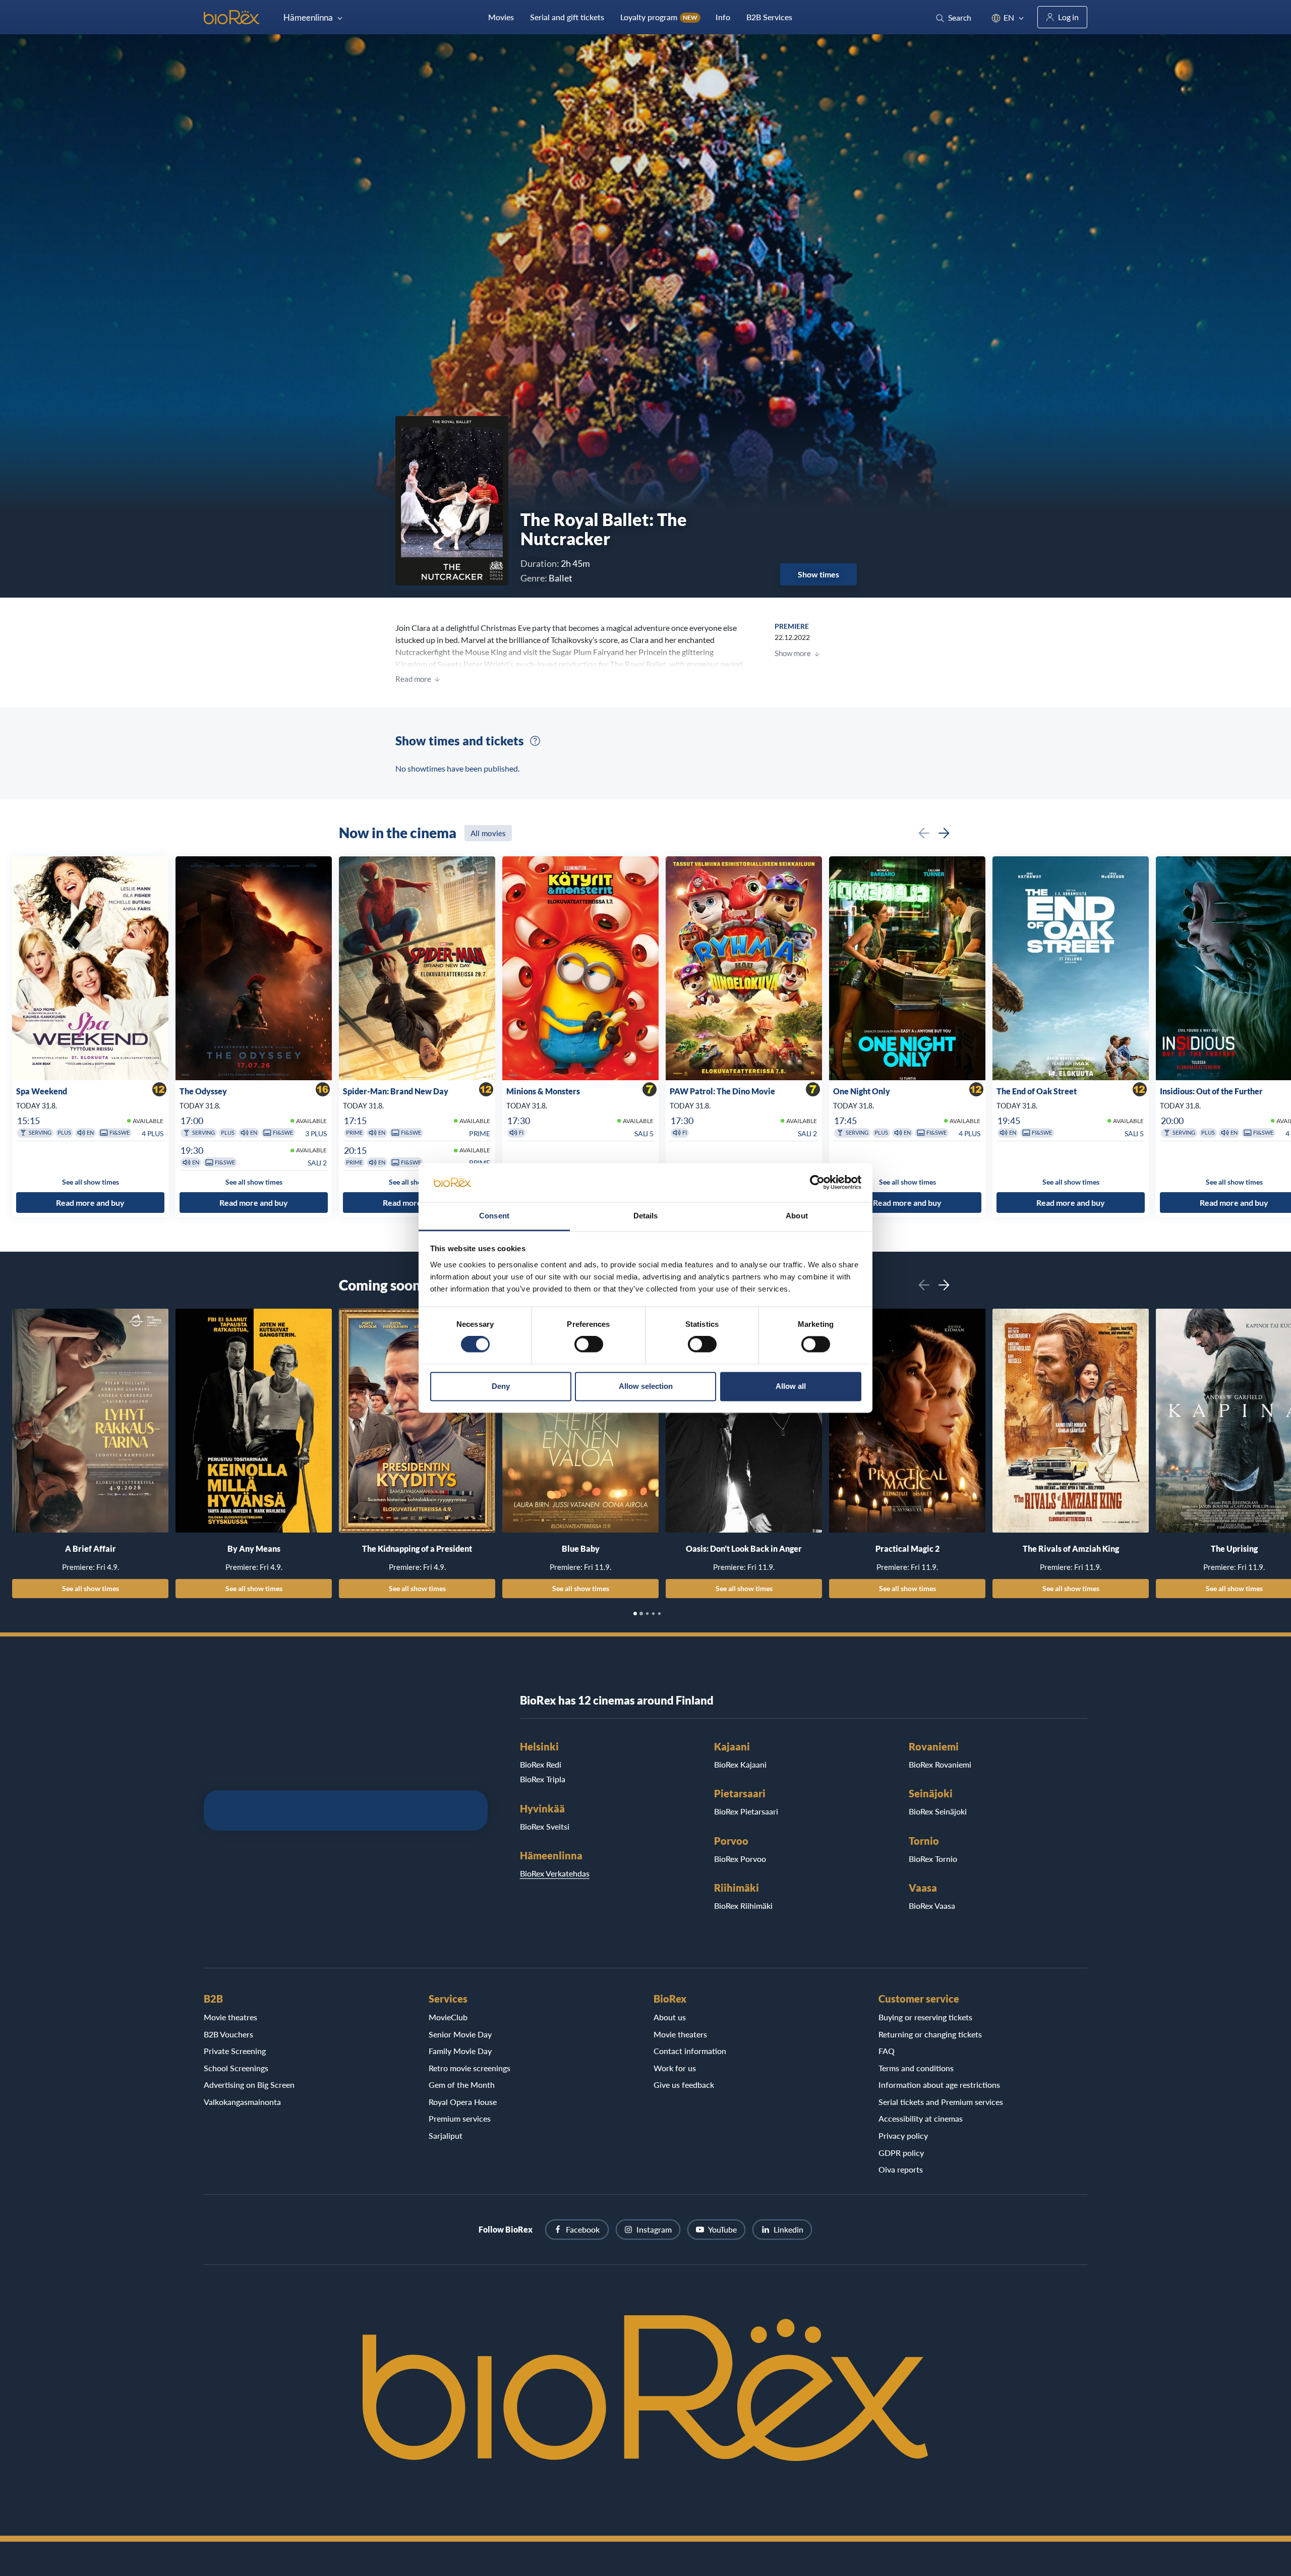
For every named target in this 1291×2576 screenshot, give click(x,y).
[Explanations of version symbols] (535, 741)
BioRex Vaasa (932, 1906)
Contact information (690, 2051)
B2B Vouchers (228, 2034)
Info (723, 17)
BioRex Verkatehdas (555, 1873)
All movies (488, 833)
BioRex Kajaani (740, 1764)
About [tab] (797, 1216)
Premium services (460, 2118)
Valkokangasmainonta (242, 2102)
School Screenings (236, 2068)
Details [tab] (646, 1216)
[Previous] (924, 833)
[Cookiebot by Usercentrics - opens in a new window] (817, 1183)
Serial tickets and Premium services (941, 2102)
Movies (501, 17)
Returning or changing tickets (930, 2034)
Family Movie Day (460, 2051)
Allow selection (646, 1386)
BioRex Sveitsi (545, 1826)
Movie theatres (230, 2017)
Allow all (791, 1386)
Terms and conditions (916, 2068)
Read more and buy (90, 1203)
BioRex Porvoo (740, 1859)
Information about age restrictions (939, 2085)
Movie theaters (680, 2034)
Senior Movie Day (460, 2034)
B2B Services (769, 17)
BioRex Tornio (933, 1859)
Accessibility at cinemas (921, 2118)
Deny (501, 1386)
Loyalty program (659, 17)
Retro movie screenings (470, 2068)
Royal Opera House (463, 2102)
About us (670, 2017)
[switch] (589, 1344)
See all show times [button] (91, 1182)
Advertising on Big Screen (249, 2085)
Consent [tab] (494, 1216)
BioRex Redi (541, 1764)
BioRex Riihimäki (743, 1906)
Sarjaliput (446, 2135)
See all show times (91, 1588)
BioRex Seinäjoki (938, 1811)
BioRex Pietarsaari (746, 1811)
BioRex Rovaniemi (940, 1764)
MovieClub (448, 2017)
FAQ (887, 2051)
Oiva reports (901, 2169)
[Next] (944, 833)
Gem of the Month (462, 2085)
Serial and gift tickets (567, 17)
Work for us (675, 2068)
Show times (818, 574)
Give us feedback (684, 2085)
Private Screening (235, 2051)
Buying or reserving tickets (925, 2017)
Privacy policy (903, 2135)
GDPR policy (901, 2153)
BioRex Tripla (543, 1779)
